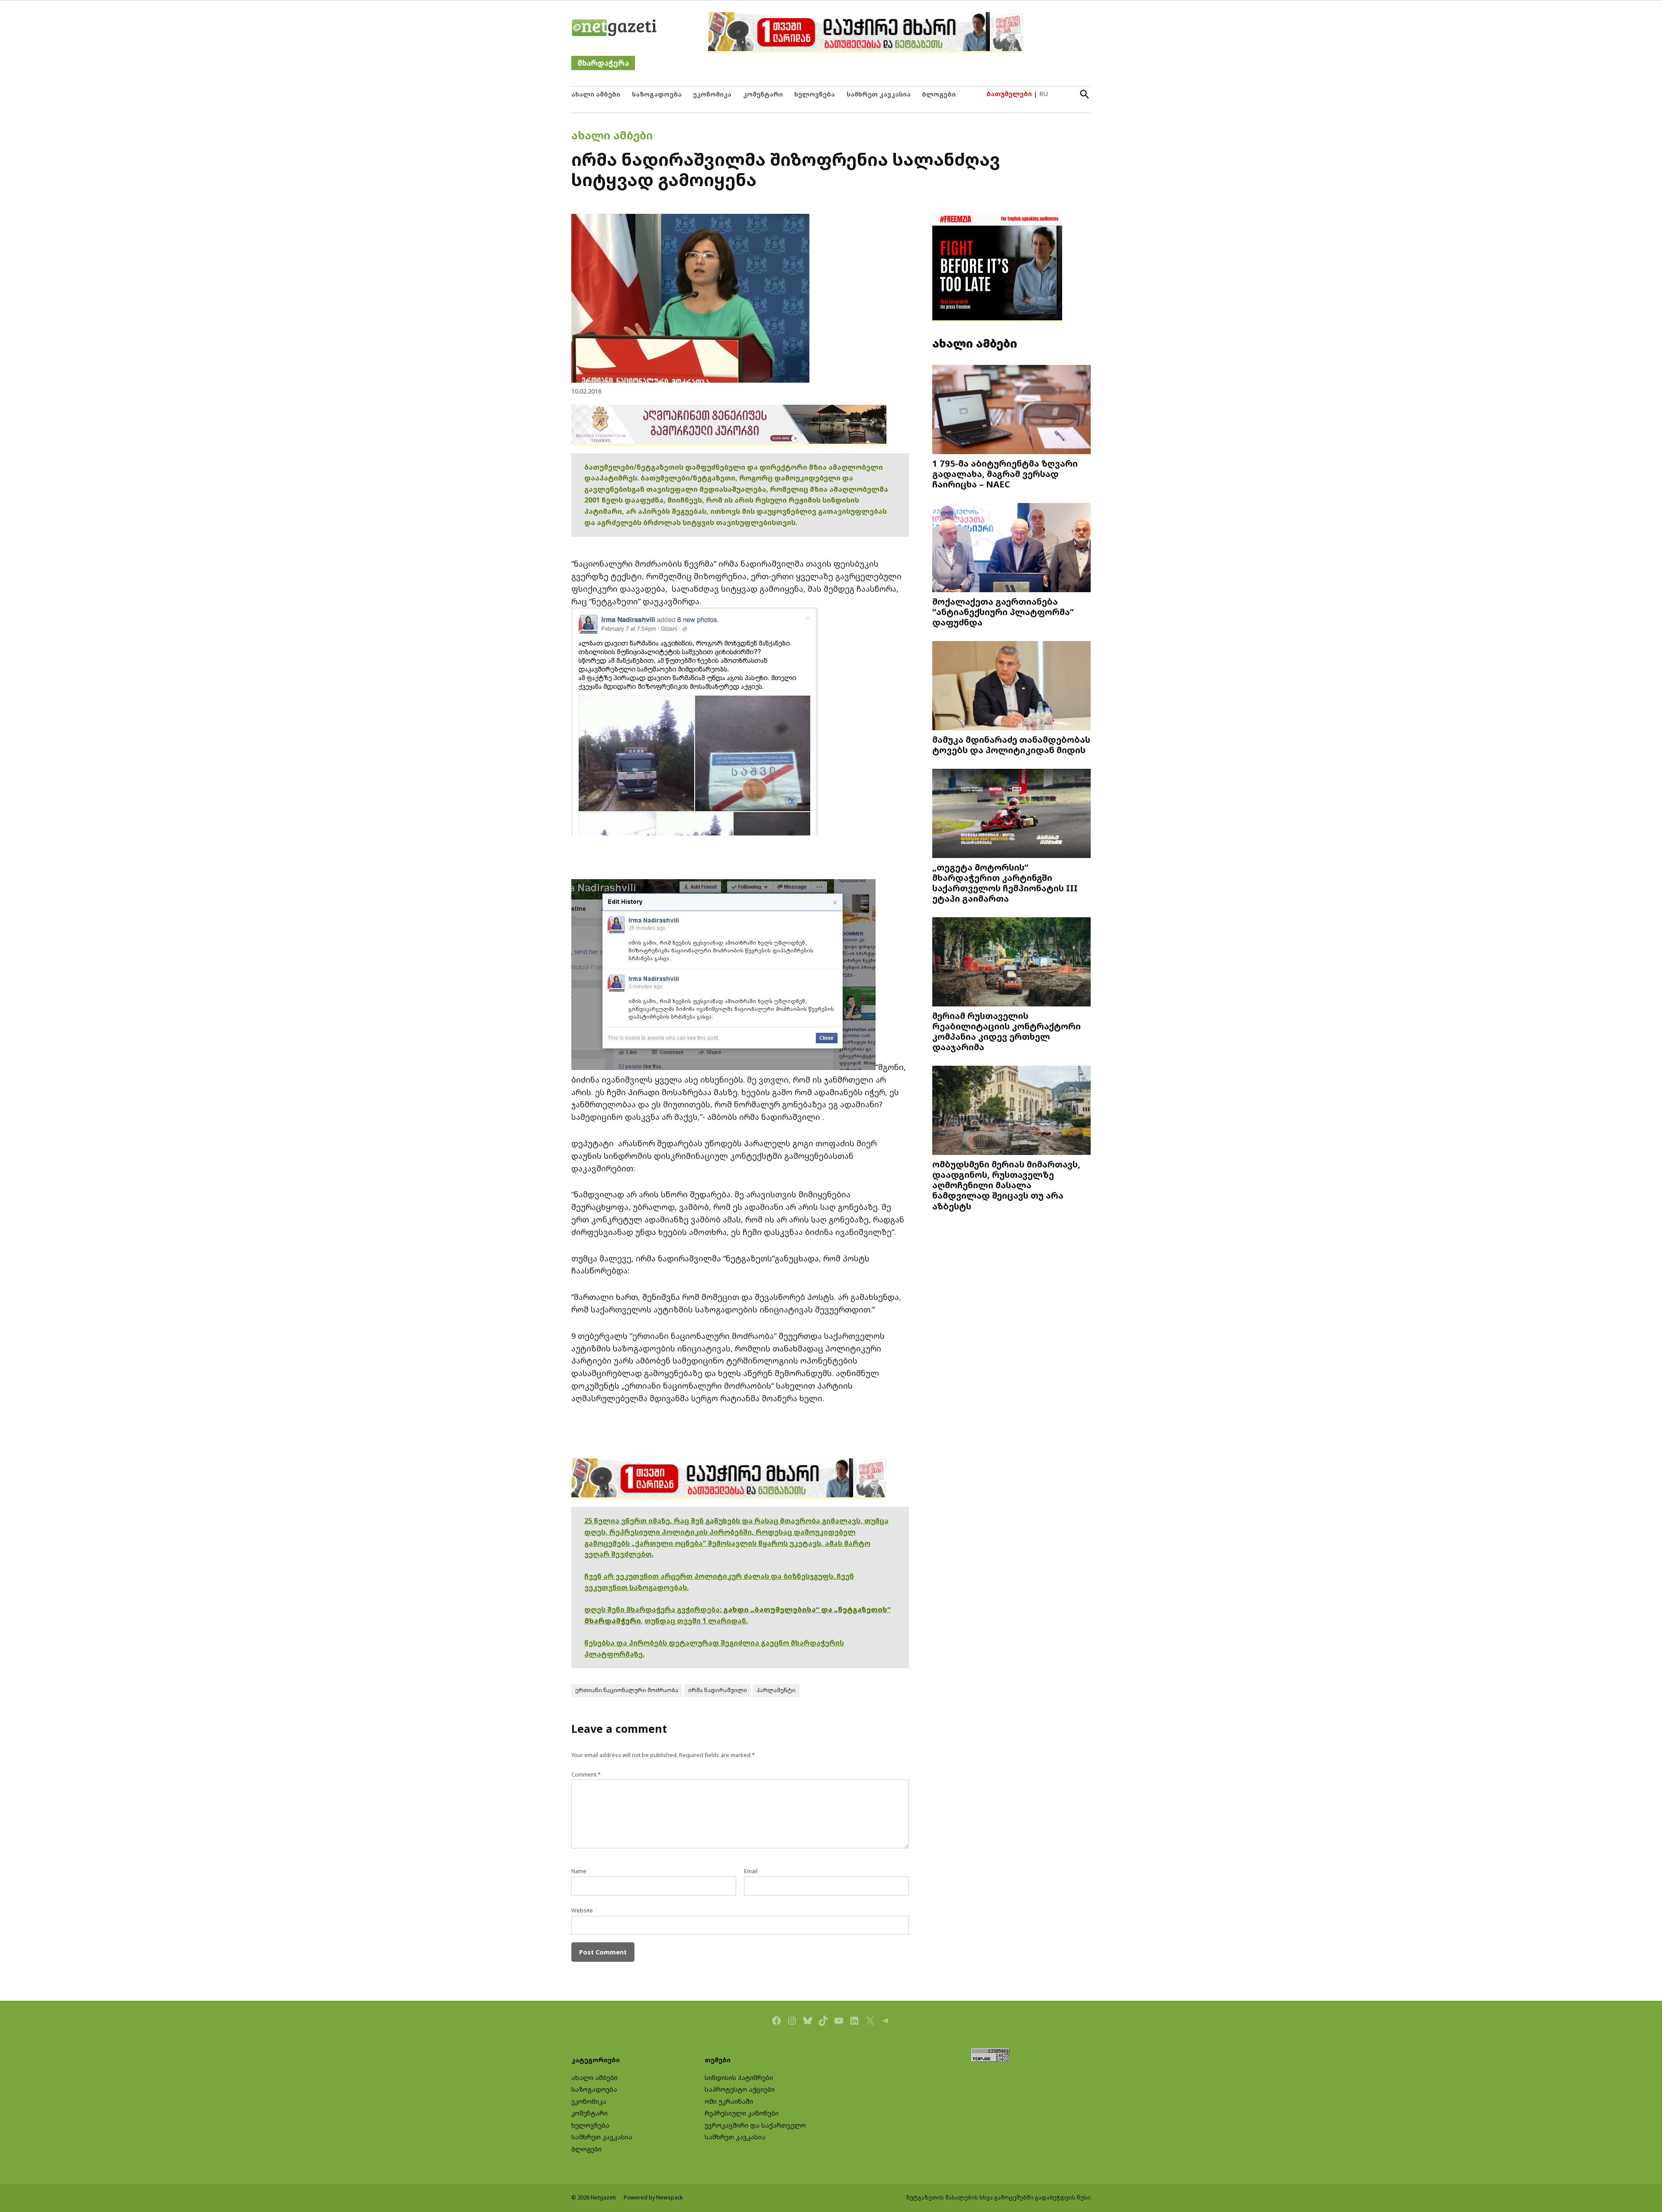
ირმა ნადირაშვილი (718, 1690)
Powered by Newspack (653, 2197)
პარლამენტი (776, 1690)
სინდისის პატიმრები (739, 2078)
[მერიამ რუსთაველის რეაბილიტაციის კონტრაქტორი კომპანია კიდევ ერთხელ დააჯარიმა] (1011, 963)
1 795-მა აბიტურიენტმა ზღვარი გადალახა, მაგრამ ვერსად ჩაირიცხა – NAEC (1005, 474)
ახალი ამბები (596, 94)
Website (582, 1911)
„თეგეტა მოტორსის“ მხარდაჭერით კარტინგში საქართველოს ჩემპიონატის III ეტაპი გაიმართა (1005, 883)
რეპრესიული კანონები (742, 2113)
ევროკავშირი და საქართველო (755, 2125)
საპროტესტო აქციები (740, 2089)
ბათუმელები (1009, 94)
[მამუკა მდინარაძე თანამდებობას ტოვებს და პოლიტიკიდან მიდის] (1011, 687)
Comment (586, 1775)
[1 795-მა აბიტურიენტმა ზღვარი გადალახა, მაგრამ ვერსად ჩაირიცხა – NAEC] (1011, 411)
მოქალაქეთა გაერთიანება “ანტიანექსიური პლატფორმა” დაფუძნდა (1003, 612)
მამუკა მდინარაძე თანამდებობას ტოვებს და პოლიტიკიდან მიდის (1011, 745)
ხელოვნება (815, 94)
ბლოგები (939, 94)
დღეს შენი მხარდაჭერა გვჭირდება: (654, 1609)
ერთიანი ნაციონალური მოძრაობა (627, 1690)
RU (1044, 94)
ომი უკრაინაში (729, 2101)
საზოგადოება (657, 94)
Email (751, 1871)
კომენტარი (763, 94)
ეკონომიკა (712, 94)
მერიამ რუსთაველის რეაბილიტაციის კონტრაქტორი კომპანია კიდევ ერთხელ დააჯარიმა (1007, 1031)
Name (579, 1871)
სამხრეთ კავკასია (879, 94)
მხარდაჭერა (603, 63)
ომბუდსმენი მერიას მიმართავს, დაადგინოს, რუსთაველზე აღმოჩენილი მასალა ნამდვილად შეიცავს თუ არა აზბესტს (1006, 1185)
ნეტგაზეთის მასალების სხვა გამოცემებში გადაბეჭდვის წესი (998, 2197)
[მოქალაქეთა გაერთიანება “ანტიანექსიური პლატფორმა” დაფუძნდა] (1011, 549)
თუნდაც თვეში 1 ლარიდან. (696, 1621)
